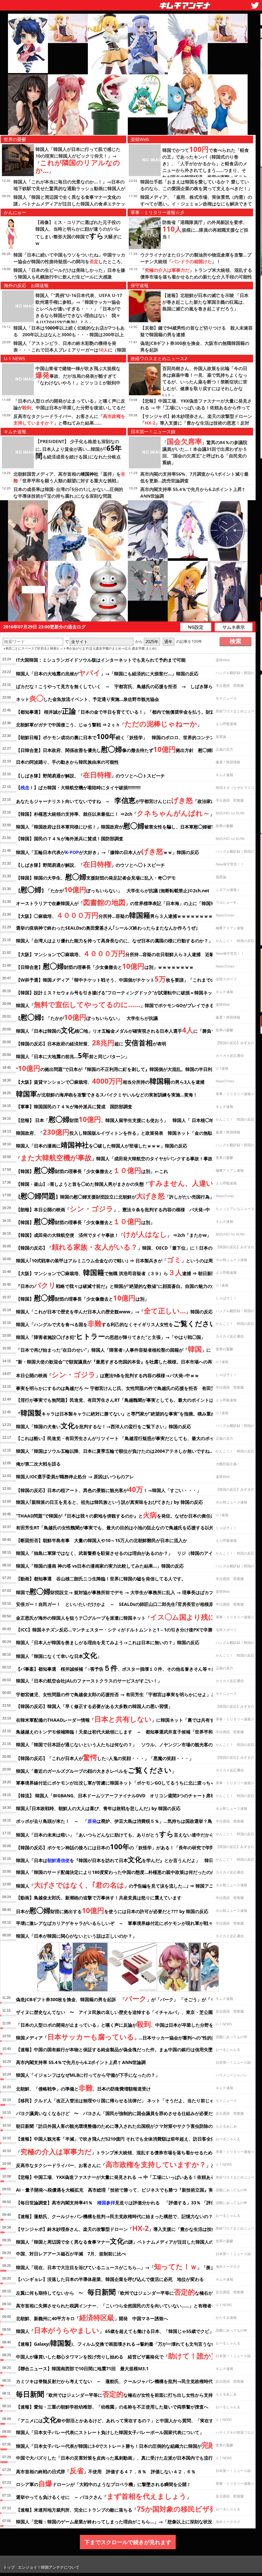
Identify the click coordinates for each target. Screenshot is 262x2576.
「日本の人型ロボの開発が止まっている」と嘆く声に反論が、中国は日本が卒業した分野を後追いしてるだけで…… (69, 408)
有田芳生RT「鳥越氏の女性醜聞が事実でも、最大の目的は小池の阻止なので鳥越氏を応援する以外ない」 (122, 1528)
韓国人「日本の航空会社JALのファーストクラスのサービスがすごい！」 (89, 1681)
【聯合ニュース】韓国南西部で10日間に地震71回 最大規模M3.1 (82, 2368)
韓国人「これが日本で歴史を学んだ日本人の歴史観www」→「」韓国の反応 (114, 1310)
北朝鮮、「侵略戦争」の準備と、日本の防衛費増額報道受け (83, 2088)
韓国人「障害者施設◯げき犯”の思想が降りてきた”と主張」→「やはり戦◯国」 (111, 1336)
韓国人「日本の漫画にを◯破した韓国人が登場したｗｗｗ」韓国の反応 (102, 1145)
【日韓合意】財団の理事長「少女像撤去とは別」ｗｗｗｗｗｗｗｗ (105, 966)
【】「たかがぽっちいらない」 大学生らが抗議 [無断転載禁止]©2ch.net (113, 889)
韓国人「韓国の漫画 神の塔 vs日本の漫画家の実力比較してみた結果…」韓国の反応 (100, 1566)
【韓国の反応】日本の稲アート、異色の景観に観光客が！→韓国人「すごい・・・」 (109, 1489)
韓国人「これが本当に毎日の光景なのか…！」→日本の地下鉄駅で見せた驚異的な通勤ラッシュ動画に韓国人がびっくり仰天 (69, 188)
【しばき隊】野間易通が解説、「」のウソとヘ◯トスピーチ (90, 775)
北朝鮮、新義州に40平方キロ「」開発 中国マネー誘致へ (92, 2317)
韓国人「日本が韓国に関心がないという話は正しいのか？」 (76, 1936)
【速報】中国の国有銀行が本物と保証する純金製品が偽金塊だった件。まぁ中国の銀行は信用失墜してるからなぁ (130, 2049)
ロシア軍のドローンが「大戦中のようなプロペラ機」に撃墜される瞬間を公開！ (104, 2483)
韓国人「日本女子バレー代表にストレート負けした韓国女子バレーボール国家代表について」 (110, 2432)
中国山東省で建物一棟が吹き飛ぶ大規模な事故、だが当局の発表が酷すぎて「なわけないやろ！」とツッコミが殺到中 (78, 375)
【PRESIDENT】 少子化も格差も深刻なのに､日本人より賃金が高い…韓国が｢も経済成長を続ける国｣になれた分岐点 (79, 449)
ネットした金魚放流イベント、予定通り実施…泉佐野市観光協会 (88, 698)
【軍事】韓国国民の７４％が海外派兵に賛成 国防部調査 (74, 1106)
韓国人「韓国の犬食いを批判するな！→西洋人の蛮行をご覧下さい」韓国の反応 (104, 1425)
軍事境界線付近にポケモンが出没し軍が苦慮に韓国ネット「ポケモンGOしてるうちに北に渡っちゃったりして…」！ (133, 1783)
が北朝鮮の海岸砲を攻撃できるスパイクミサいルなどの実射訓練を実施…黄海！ (107, 1094)
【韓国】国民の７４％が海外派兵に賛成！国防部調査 (70, 839)
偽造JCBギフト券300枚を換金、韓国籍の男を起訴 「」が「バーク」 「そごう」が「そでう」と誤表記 (131, 1998)
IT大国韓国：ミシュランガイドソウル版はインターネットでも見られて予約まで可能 (101, 660)
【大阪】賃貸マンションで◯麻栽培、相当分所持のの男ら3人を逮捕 (112, 1081)
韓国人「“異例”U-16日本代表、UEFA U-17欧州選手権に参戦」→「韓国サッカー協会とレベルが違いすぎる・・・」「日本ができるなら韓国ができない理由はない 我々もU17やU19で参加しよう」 (79, 309)
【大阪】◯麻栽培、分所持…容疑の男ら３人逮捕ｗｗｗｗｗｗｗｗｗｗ (119, 915)
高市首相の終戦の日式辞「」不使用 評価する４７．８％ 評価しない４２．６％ (106, 2470)
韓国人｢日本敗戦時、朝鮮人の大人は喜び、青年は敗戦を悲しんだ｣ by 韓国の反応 (98, 1808)
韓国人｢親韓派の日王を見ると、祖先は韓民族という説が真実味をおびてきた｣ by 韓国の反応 (109, 1502)
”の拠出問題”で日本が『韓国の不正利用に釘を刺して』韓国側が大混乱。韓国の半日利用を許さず (125, 1068)
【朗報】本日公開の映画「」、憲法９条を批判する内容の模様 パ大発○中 (113, 1208)
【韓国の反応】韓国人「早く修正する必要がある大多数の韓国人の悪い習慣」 (94, 1706)
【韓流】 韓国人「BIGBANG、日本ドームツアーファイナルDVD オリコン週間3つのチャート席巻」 (118, 1796)
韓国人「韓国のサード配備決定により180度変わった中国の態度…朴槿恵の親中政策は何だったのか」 (118, 1872)
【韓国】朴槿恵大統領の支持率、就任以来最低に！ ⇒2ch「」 (115, 813)
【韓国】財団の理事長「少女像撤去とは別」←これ (92, 1170)
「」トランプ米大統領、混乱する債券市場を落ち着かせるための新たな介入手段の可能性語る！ (196, 277)
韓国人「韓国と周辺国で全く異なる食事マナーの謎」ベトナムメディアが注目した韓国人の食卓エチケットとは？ (69, 204)
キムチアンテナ (138, 4)
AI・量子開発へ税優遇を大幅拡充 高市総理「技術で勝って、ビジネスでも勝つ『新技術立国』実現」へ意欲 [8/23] (133, 2190)
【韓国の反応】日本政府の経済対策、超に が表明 (91, 1043)
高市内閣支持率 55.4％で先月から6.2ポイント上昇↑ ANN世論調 (81, 2062)
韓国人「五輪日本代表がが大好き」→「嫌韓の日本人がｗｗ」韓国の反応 (108, 851)
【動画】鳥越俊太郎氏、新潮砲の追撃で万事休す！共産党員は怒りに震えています (99, 1898)
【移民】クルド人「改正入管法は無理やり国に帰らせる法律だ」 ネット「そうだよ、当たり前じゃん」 (119, 2101)
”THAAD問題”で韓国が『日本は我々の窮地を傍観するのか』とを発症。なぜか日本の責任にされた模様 (127, 1515)
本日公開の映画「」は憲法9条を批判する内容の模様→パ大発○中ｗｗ (108, 1374)
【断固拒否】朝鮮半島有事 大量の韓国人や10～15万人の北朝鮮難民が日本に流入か (102, 1540)
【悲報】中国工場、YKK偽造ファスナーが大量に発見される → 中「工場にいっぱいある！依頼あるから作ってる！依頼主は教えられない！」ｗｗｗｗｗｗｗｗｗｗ (196, 408)
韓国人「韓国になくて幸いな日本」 (59, 1655)
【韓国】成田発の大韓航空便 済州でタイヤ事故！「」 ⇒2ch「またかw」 (114, 1234)
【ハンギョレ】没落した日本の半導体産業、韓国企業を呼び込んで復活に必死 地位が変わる (110, 2279)
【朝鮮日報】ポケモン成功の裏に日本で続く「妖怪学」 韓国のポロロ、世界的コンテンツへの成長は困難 (133, 736)
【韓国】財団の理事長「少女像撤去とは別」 (85, 1221)
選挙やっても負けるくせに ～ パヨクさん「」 (104, 2496)
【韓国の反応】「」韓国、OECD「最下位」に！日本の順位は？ (123, 1247)
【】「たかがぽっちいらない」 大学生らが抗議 (87, 1017)
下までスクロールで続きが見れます (128, 2542)
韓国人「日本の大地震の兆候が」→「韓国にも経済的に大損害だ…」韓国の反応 (107, 672)
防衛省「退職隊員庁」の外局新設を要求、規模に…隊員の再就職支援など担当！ (205, 229)
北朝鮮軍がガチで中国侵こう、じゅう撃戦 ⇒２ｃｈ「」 (109, 724)
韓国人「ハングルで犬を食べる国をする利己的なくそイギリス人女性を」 (119, 1323)
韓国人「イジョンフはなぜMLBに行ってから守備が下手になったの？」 (88, 2075)
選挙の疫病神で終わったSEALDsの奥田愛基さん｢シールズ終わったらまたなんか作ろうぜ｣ (107, 928)
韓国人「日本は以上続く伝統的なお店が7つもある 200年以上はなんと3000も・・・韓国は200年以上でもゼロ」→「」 (69, 334)
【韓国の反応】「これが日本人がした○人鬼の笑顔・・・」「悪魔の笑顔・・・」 (105, 1757)
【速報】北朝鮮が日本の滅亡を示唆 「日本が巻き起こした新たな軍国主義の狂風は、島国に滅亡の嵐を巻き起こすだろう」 (205, 302)
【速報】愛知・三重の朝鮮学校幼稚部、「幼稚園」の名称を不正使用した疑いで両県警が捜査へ (112, 2407)
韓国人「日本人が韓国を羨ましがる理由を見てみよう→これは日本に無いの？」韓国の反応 (108, 1642)
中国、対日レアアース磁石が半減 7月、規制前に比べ (71, 2254)
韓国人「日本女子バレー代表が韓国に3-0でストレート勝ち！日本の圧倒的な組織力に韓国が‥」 (119, 2445)
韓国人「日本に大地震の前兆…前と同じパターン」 (73, 1055)
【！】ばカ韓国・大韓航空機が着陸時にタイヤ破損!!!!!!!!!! (78, 787)
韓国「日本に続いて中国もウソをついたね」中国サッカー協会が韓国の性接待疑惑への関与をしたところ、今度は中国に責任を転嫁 (69, 261)
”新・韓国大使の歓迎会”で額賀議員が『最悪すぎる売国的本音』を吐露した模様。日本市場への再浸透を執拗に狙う (132, 1362)
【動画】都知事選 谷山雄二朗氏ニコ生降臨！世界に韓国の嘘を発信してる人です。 (101, 1579)
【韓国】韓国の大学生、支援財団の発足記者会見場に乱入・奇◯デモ (96, 877)
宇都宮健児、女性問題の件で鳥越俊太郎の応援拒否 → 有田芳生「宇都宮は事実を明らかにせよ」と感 (125, 1693)
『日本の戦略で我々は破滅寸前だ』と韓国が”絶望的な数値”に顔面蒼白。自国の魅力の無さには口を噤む (132, 1285)
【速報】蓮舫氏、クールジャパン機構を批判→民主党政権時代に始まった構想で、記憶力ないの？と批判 (128, 2215)
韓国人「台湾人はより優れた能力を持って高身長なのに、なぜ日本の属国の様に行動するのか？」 (114, 941)
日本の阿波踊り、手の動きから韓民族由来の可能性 (67, 762)
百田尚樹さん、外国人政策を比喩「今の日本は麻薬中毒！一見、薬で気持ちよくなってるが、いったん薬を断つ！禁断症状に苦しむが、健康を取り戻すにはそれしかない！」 (205, 382)
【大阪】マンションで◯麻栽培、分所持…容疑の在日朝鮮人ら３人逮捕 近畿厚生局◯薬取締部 (133, 953)
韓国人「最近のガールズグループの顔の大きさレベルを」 (96, 1770)
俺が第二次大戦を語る (38, 1464)
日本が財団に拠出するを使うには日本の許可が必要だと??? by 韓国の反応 (112, 1910)
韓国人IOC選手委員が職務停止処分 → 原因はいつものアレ (75, 1477)
